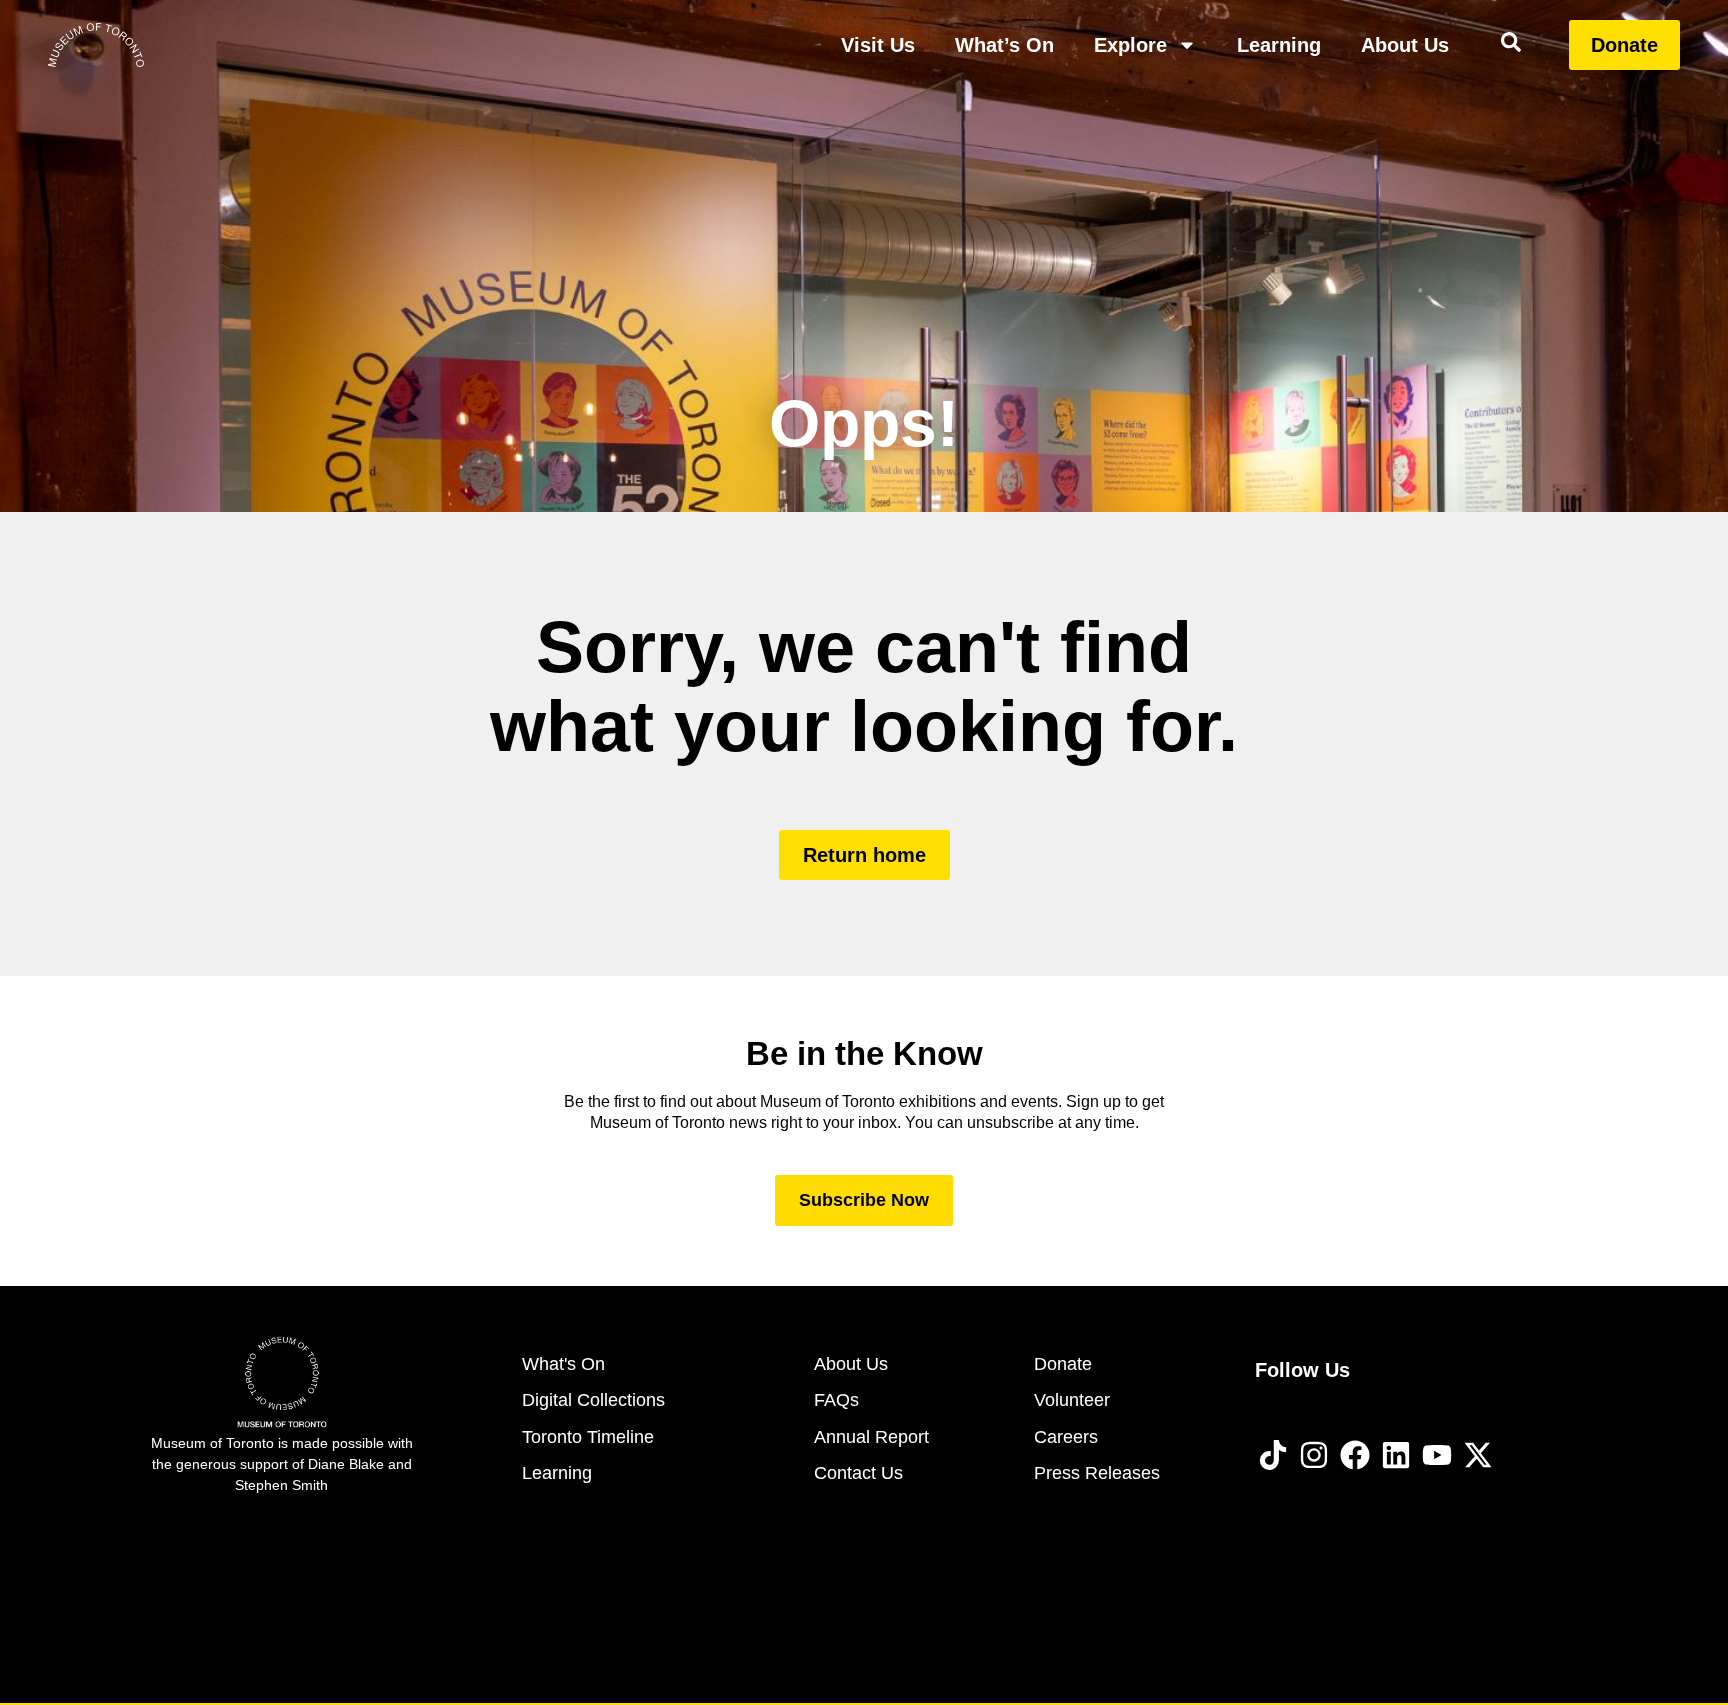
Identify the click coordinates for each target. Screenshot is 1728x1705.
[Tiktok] (1273, 1455)
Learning (1279, 45)
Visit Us (878, 45)
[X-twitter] (1478, 1455)
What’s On (1004, 45)
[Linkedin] (1396, 1455)
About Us (1405, 45)
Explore (1130, 45)
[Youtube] (1437, 1455)
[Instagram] (1314, 1455)
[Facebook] (1355, 1455)
